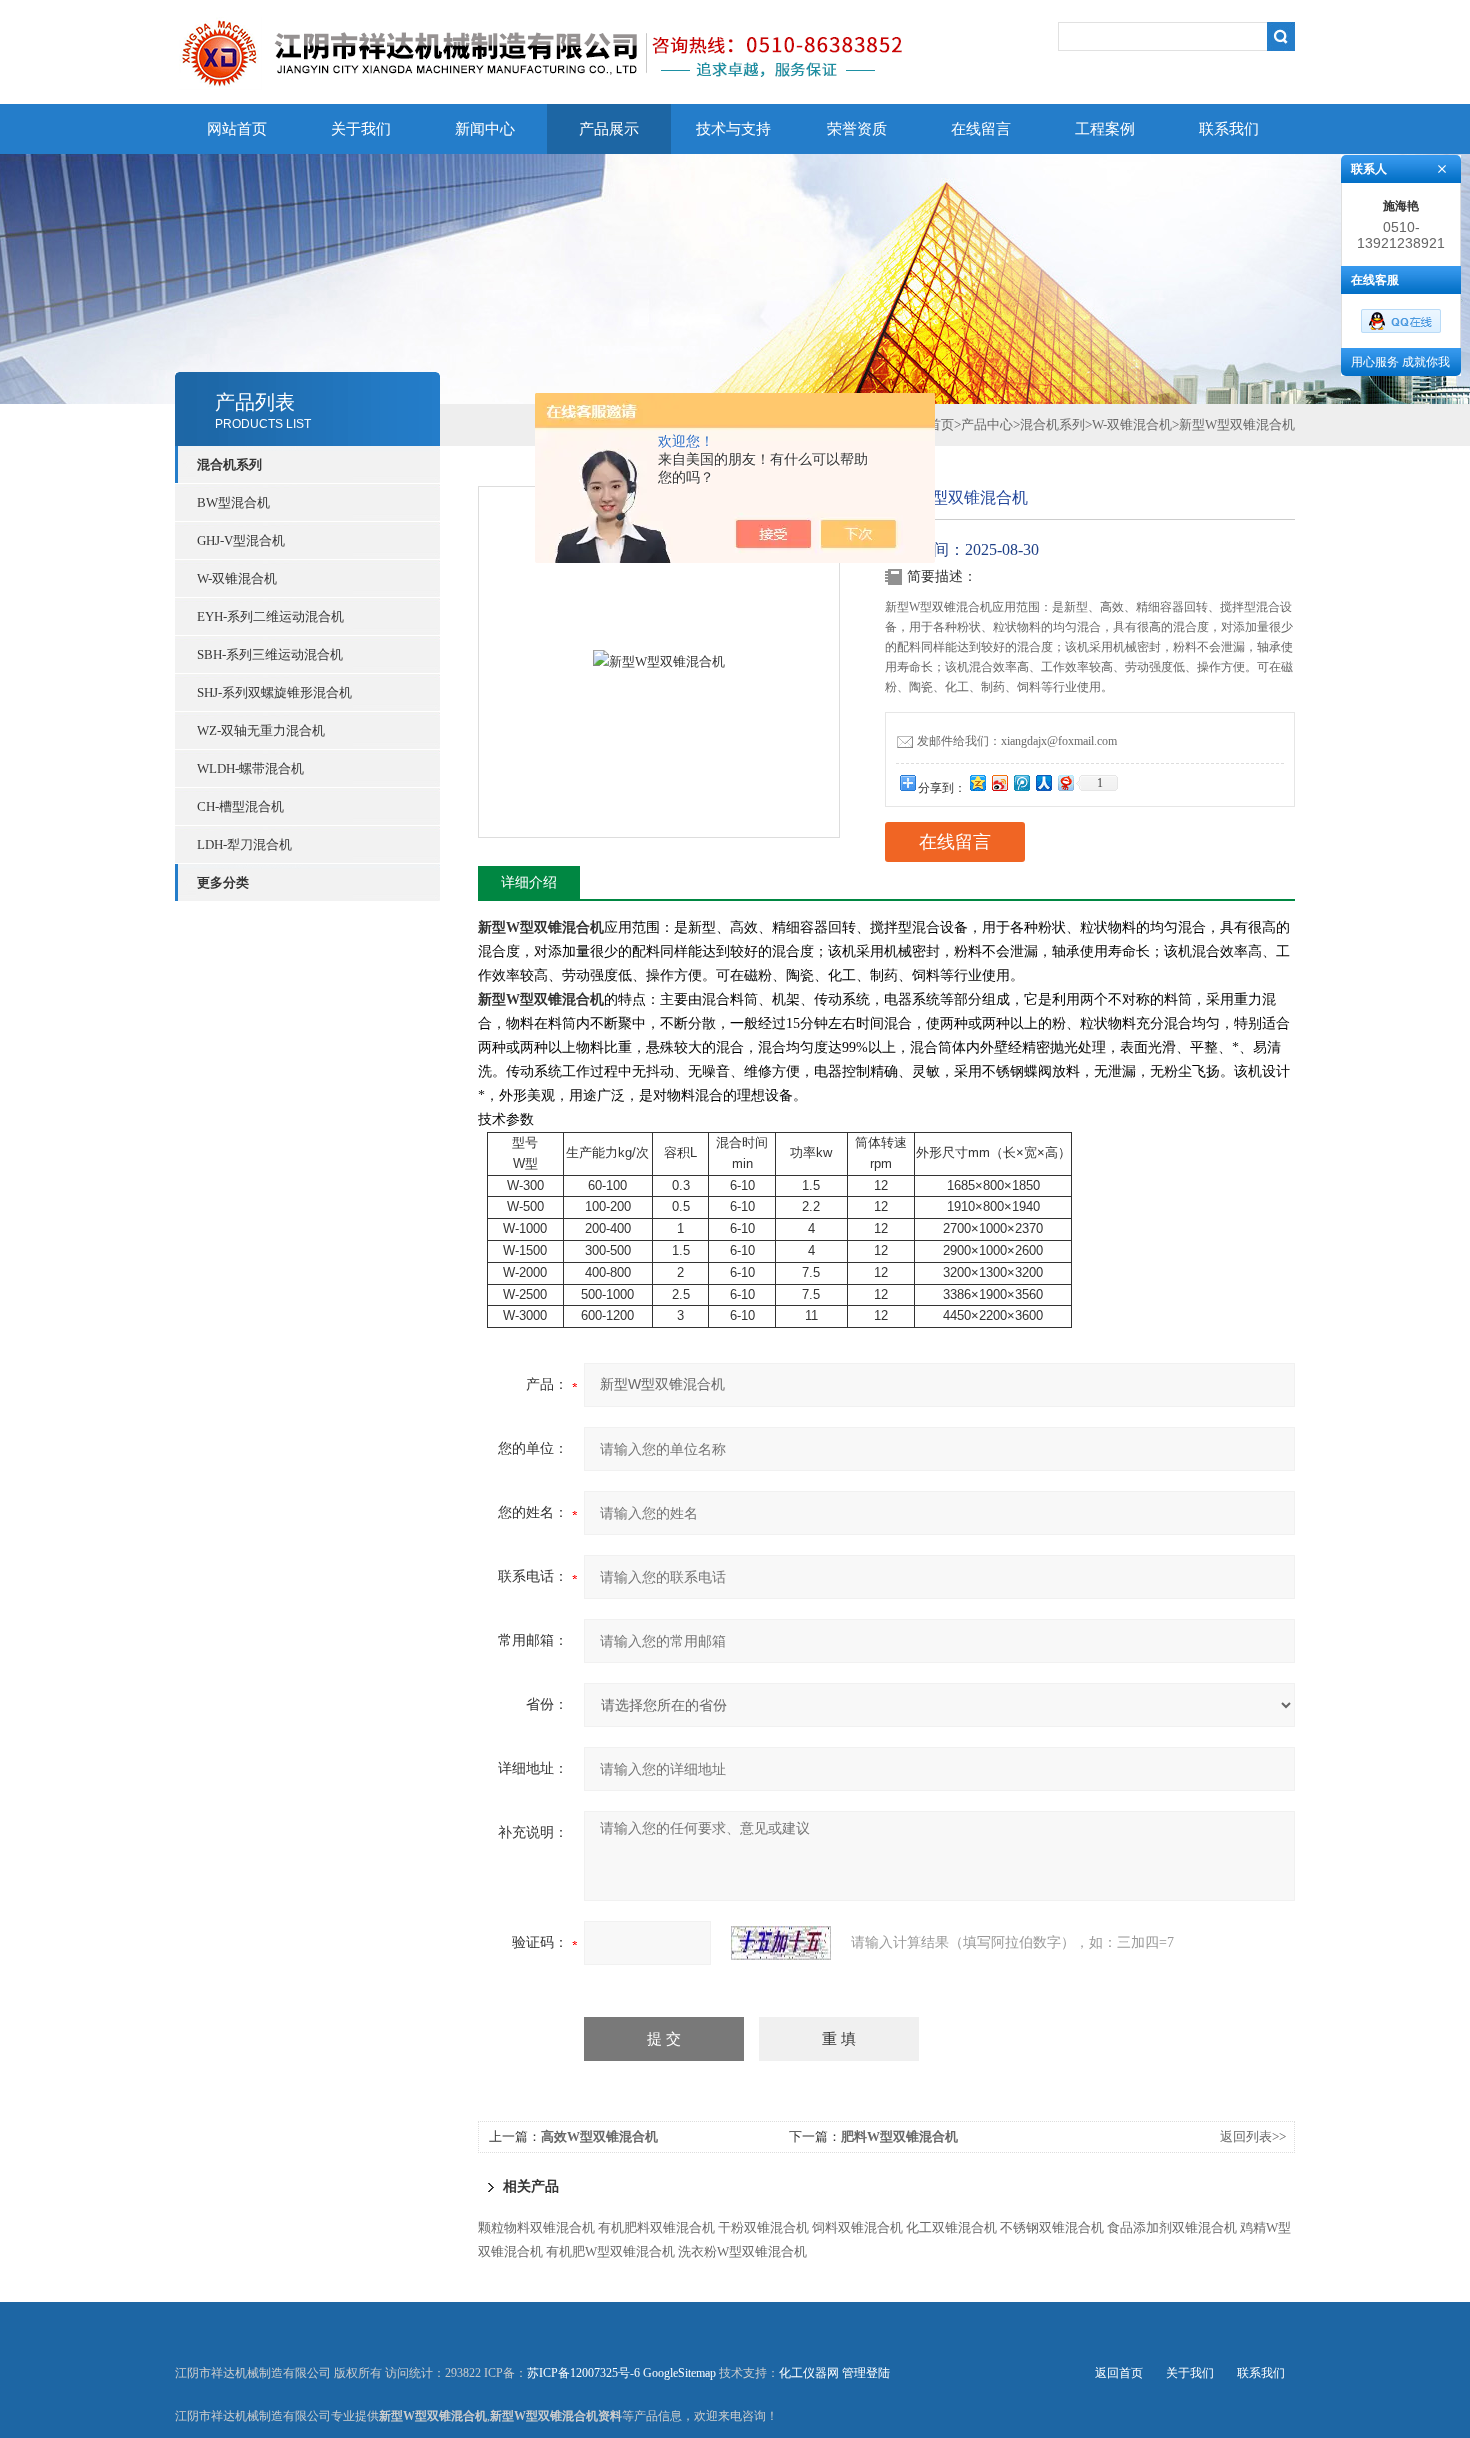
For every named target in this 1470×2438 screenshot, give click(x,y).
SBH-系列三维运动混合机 (270, 654)
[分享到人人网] (1043, 782)
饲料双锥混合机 (857, 2227)
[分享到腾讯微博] (1021, 782)
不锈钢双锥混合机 (1052, 2227)
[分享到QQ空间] (977, 782)
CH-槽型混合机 (240, 806)
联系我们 (1229, 129)
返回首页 (1119, 2373)
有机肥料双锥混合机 (656, 2227)
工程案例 (1105, 129)
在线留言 (981, 129)
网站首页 (237, 129)
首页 (941, 424)
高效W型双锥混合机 (599, 2136)
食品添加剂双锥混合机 (1172, 2227)
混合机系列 (1052, 424)
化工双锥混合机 (951, 2227)
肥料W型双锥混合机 (899, 2136)
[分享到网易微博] (1065, 782)
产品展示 (609, 129)
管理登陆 (866, 2373)
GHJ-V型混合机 (241, 540)
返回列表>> (1253, 2136)
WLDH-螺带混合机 (250, 768)
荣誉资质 (857, 129)
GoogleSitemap (679, 2373)
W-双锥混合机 (237, 578)
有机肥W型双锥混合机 (610, 2251)
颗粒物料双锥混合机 (536, 2227)
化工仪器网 (809, 2373)
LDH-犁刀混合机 (244, 844)
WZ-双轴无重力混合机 (261, 730)
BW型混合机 (233, 502)
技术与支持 (733, 129)
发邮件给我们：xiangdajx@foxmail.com (1017, 741)
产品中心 (987, 424)
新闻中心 (485, 129)
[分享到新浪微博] (999, 782)
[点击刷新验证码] (781, 1943)
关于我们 (361, 129)
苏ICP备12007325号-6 (583, 2373)
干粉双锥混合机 (763, 2227)
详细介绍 (529, 882)
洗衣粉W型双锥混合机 (742, 2251)
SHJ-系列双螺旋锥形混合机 (274, 692)
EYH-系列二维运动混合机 (270, 616)
